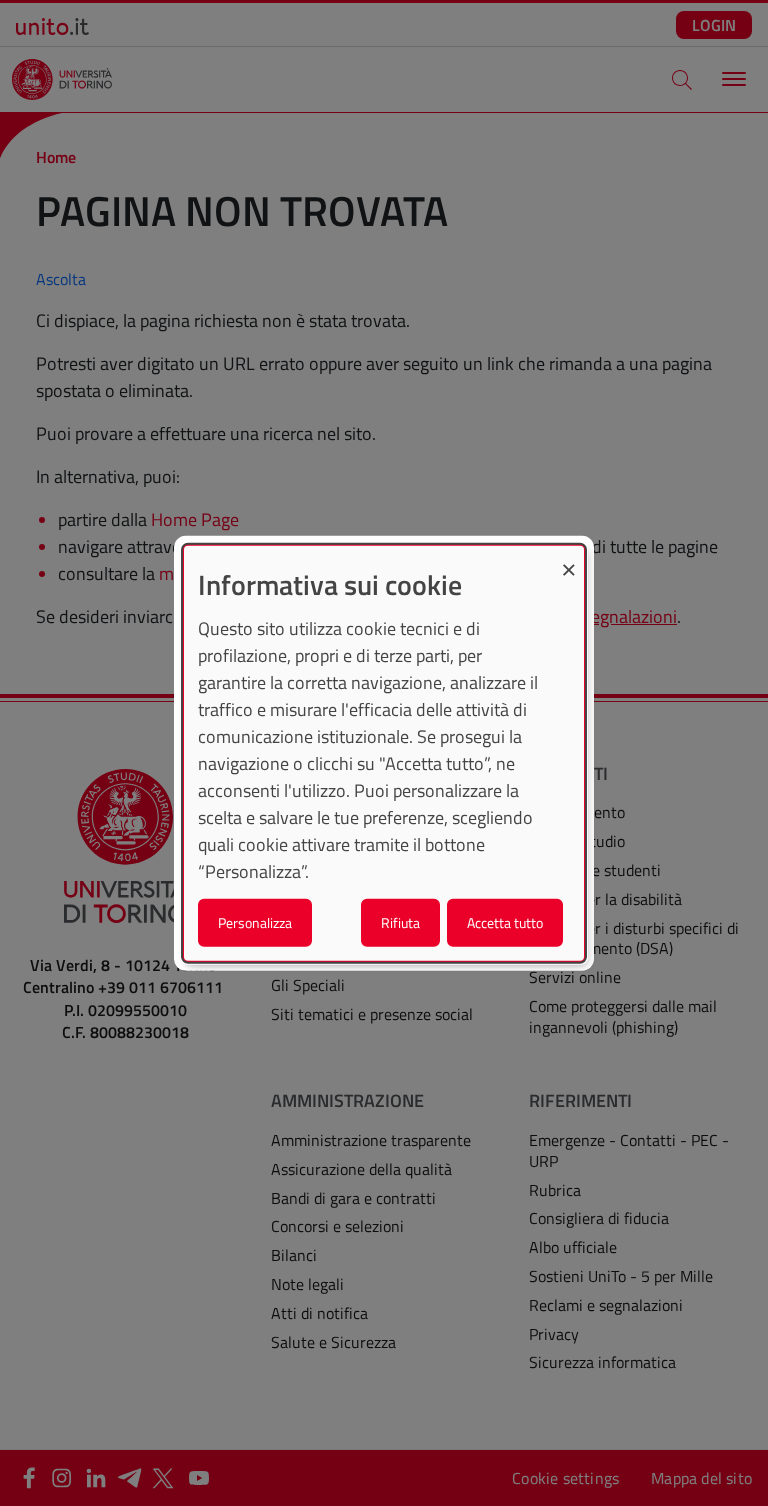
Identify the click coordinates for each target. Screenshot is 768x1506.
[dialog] (384, 753)
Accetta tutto (505, 921)
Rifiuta (400, 921)
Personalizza (255, 921)
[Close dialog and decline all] (569, 558)
